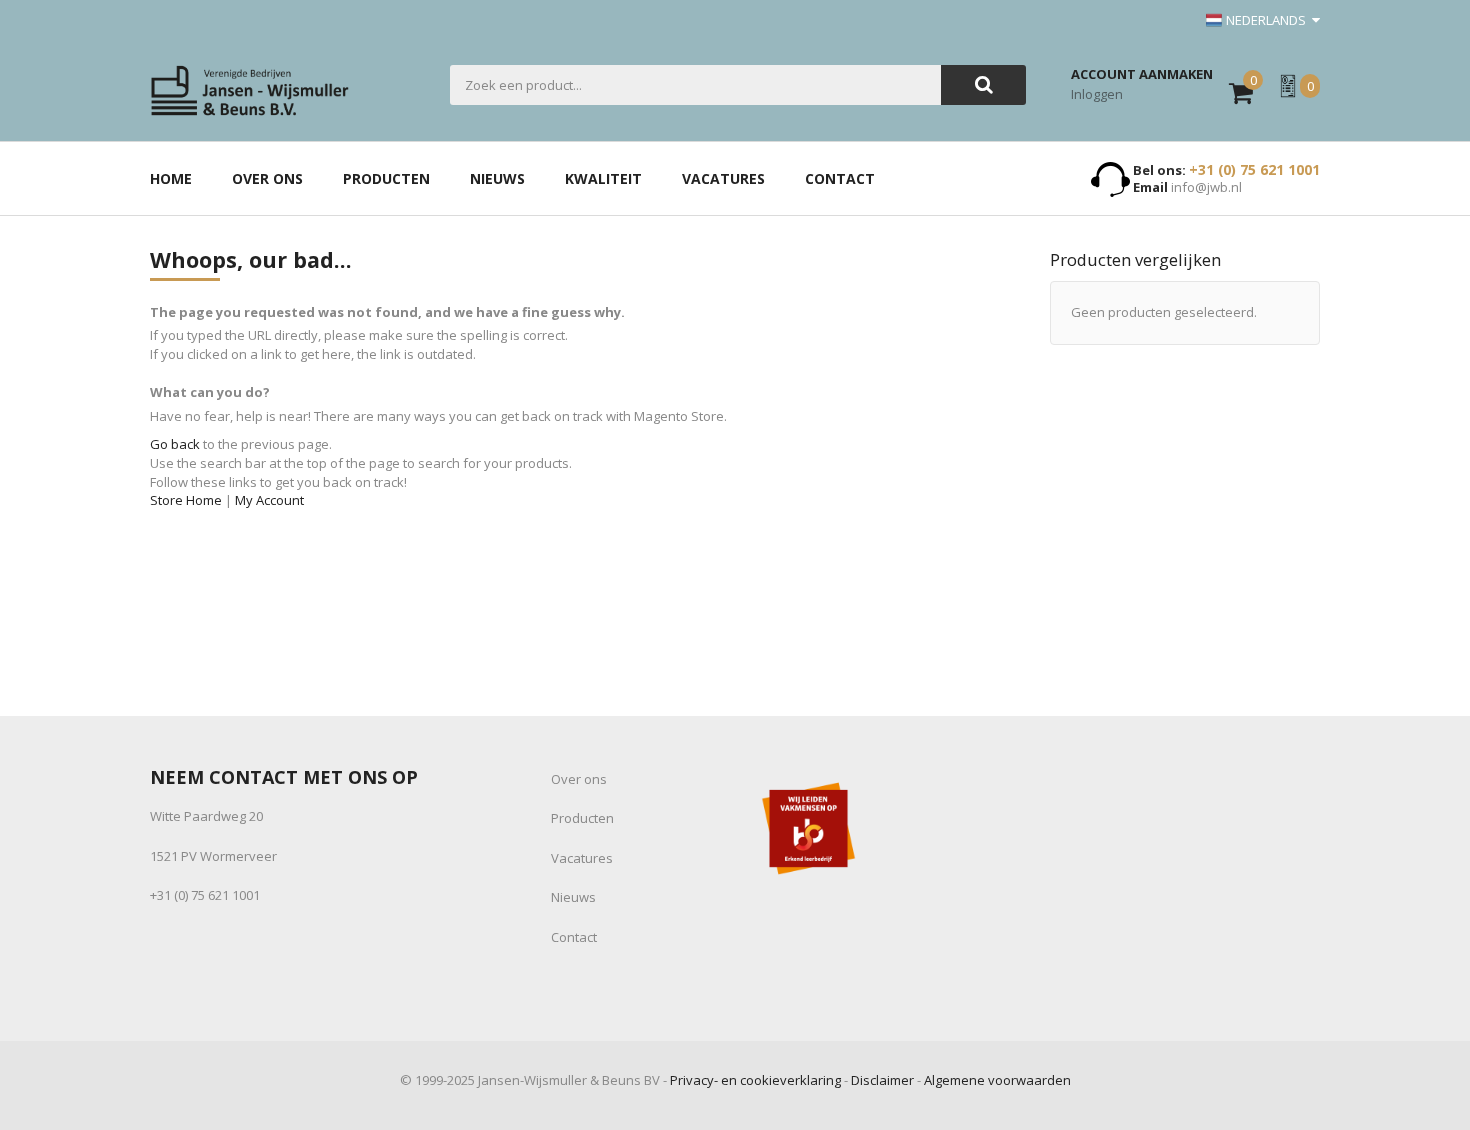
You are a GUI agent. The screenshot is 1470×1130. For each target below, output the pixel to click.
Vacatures (582, 858)
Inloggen (1097, 94)
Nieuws (573, 897)
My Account (269, 500)
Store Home (186, 500)
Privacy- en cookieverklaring (755, 1080)
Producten (582, 818)
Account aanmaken (1142, 74)
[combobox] (695, 85)
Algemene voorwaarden (997, 1080)
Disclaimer (882, 1080)
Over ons (579, 779)
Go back (175, 444)
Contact (574, 937)
